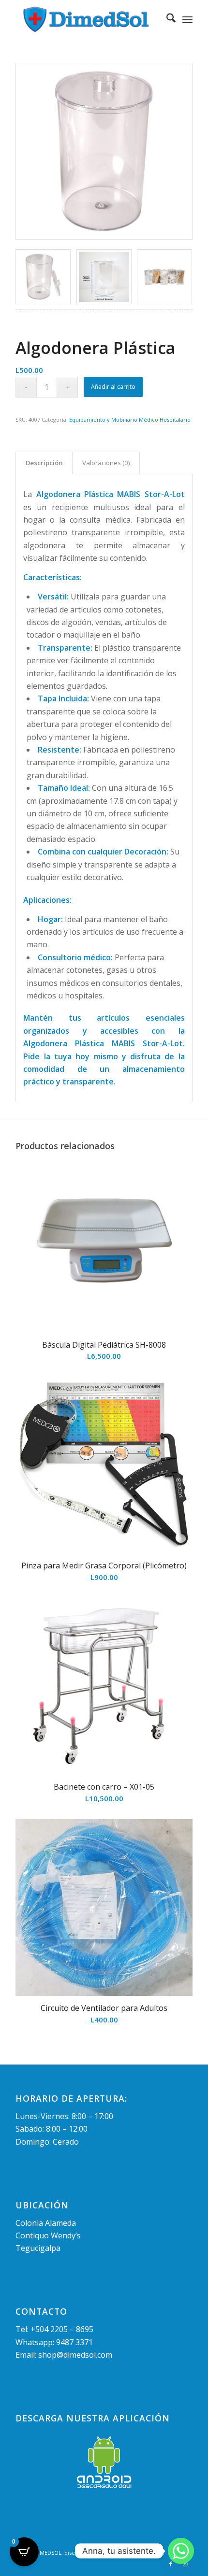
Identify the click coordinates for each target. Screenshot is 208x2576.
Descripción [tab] (44, 463)
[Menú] (187, 19)
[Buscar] (166, 19)
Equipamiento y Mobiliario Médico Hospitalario (130, 420)
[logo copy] (86, 19)
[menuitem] (166, 19)
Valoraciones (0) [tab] (106, 463)
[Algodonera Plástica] (104, 151)
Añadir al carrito (113, 387)
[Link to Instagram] (185, 2564)
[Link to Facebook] (171, 2564)
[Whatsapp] (181, 2551)
